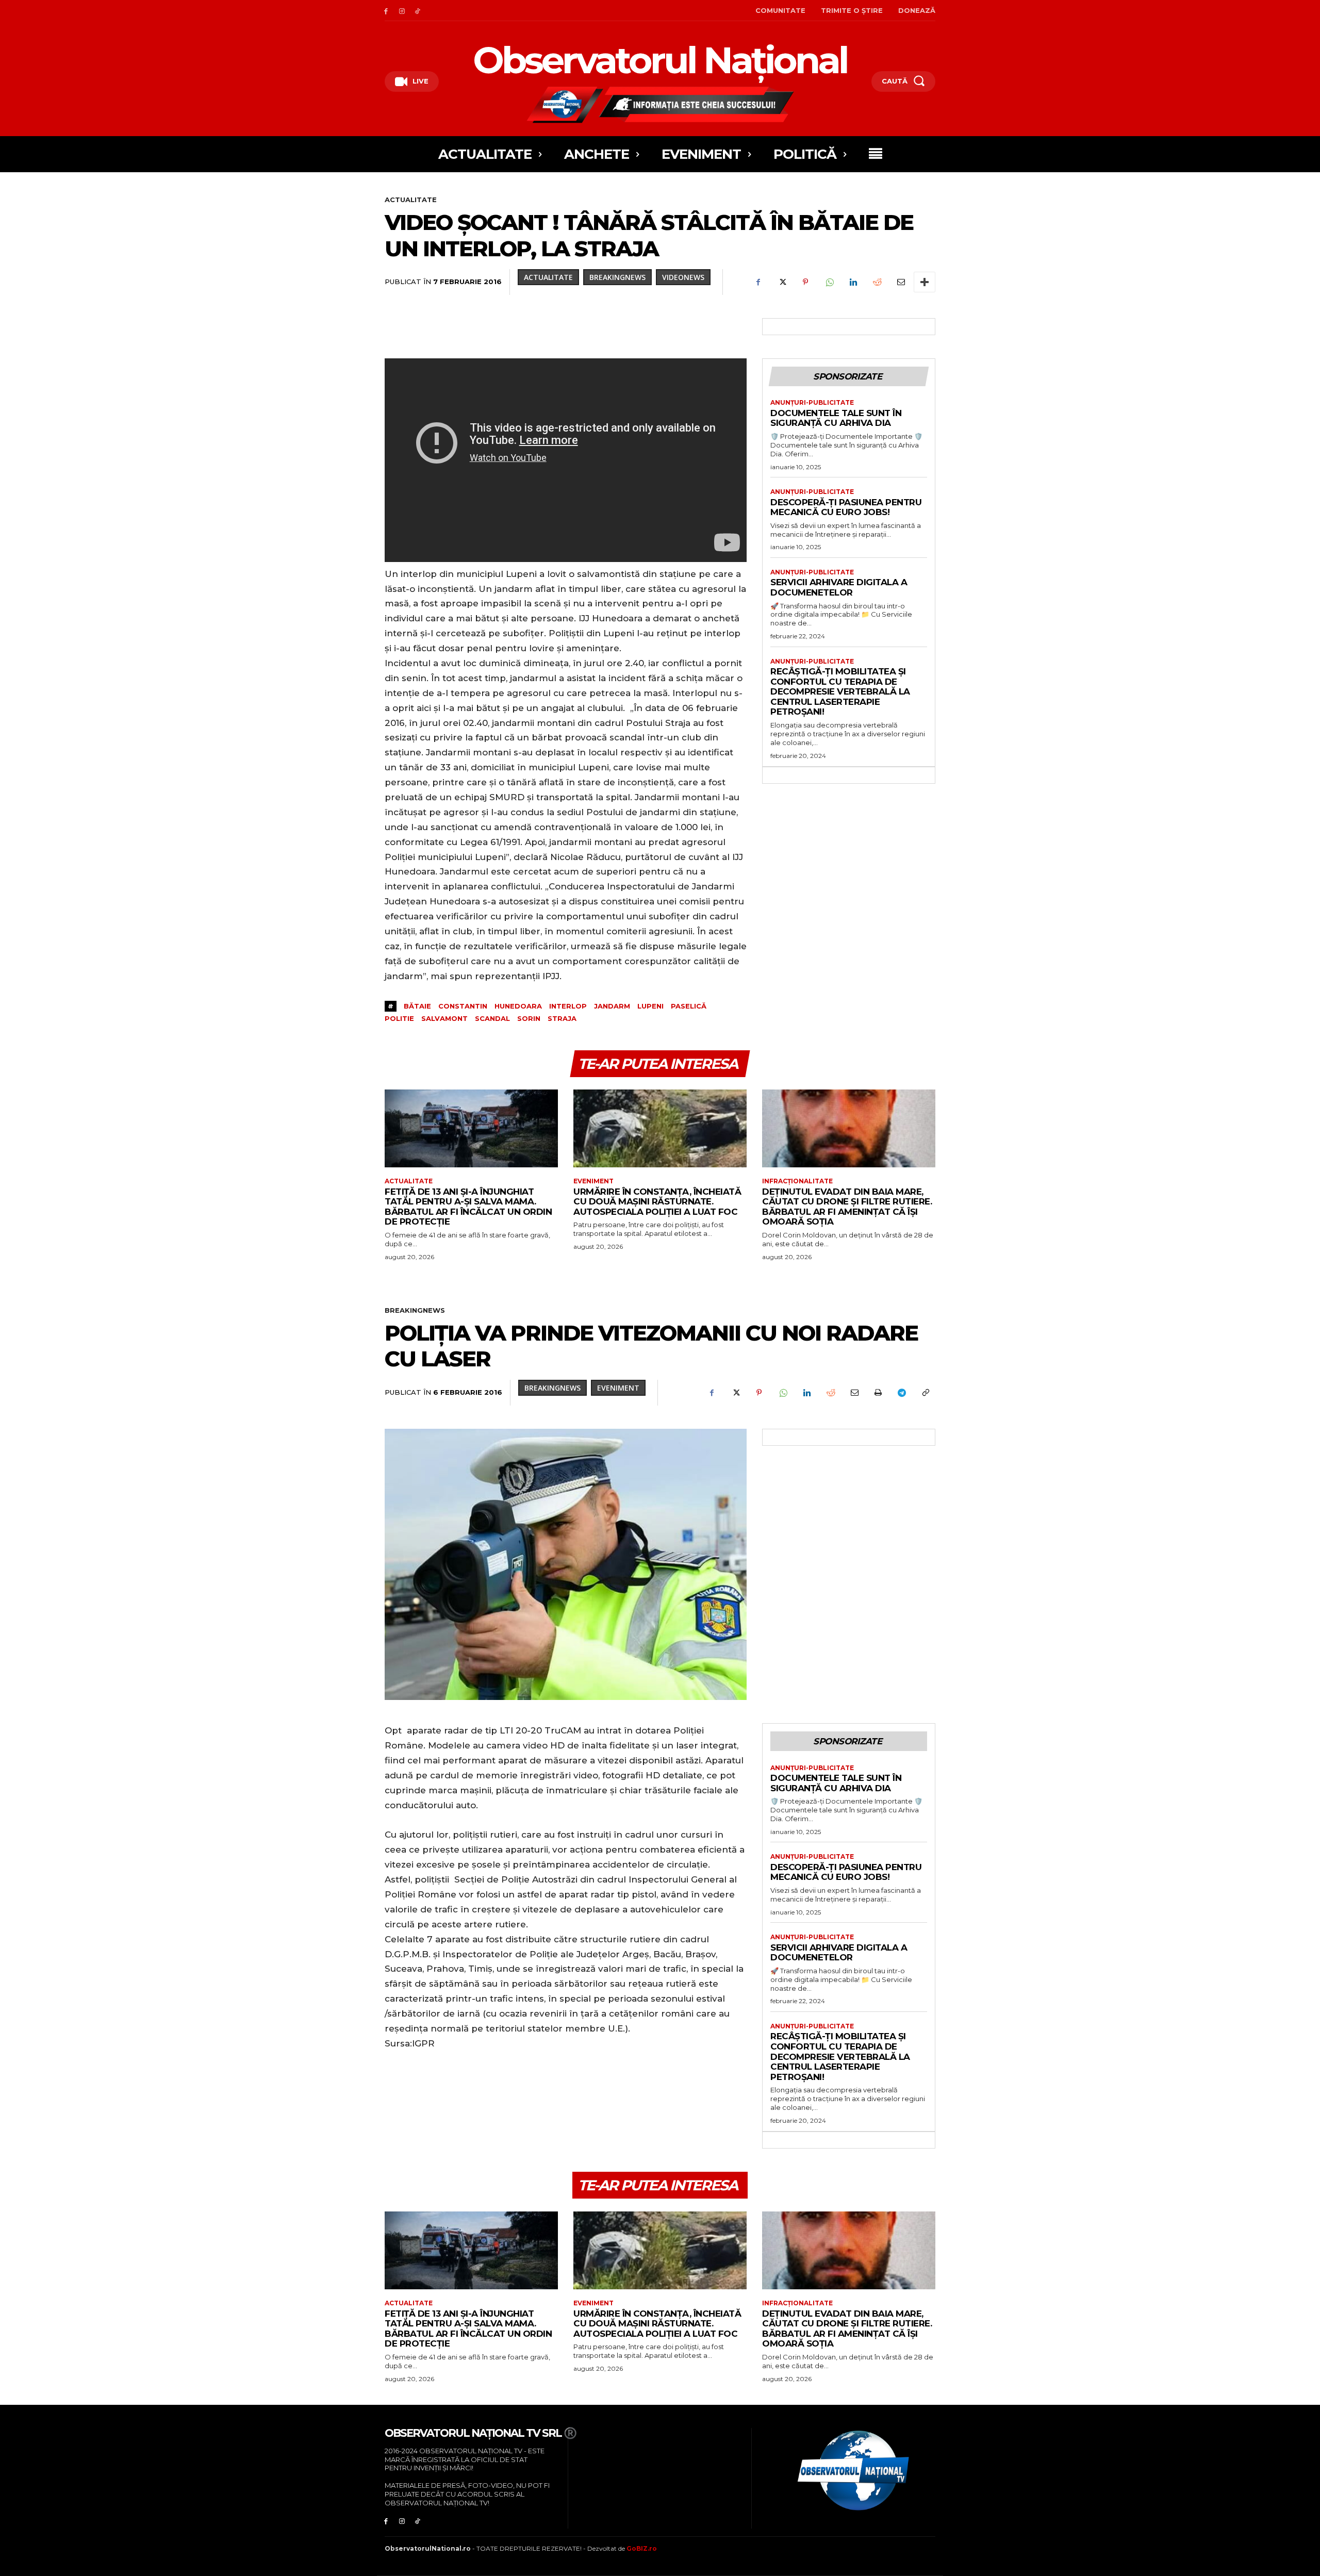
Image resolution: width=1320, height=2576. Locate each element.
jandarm (612, 1006)
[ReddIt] (877, 282)
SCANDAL (492, 1018)
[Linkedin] (853, 282)
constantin (463, 1006)
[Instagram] (402, 11)
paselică (689, 1006)
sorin (529, 1018)
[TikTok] (418, 11)
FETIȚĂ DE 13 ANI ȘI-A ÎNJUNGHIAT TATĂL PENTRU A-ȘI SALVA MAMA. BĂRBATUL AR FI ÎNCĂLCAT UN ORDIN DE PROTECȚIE (468, 1207)
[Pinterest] (805, 282)
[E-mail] (900, 282)
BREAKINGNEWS (617, 277)
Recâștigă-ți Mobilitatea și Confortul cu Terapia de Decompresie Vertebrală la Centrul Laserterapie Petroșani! (840, 691)
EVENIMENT (593, 1181)
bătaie (417, 1006)
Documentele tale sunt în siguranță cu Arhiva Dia (836, 418)
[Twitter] (782, 282)
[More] (925, 282)
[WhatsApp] (829, 282)
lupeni (650, 1006)
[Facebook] (386, 11)
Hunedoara (518, 1006)
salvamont (444, 1018)
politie (399, 1018)
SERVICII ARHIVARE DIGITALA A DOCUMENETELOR (839, 587)
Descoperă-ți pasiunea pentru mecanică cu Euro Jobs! (846, 507)
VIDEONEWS (683, 277)
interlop (568, 1006)
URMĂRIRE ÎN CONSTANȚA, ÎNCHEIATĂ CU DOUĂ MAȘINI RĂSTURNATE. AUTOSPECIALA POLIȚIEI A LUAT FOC (657, 1202)
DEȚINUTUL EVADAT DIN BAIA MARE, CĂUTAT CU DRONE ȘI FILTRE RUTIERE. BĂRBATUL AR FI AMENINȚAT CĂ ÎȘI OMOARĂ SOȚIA (847, 1207)
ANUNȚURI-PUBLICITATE (812, 403)
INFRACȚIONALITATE (797, 1181)
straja (562, 1018)
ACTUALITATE (411, 200)
